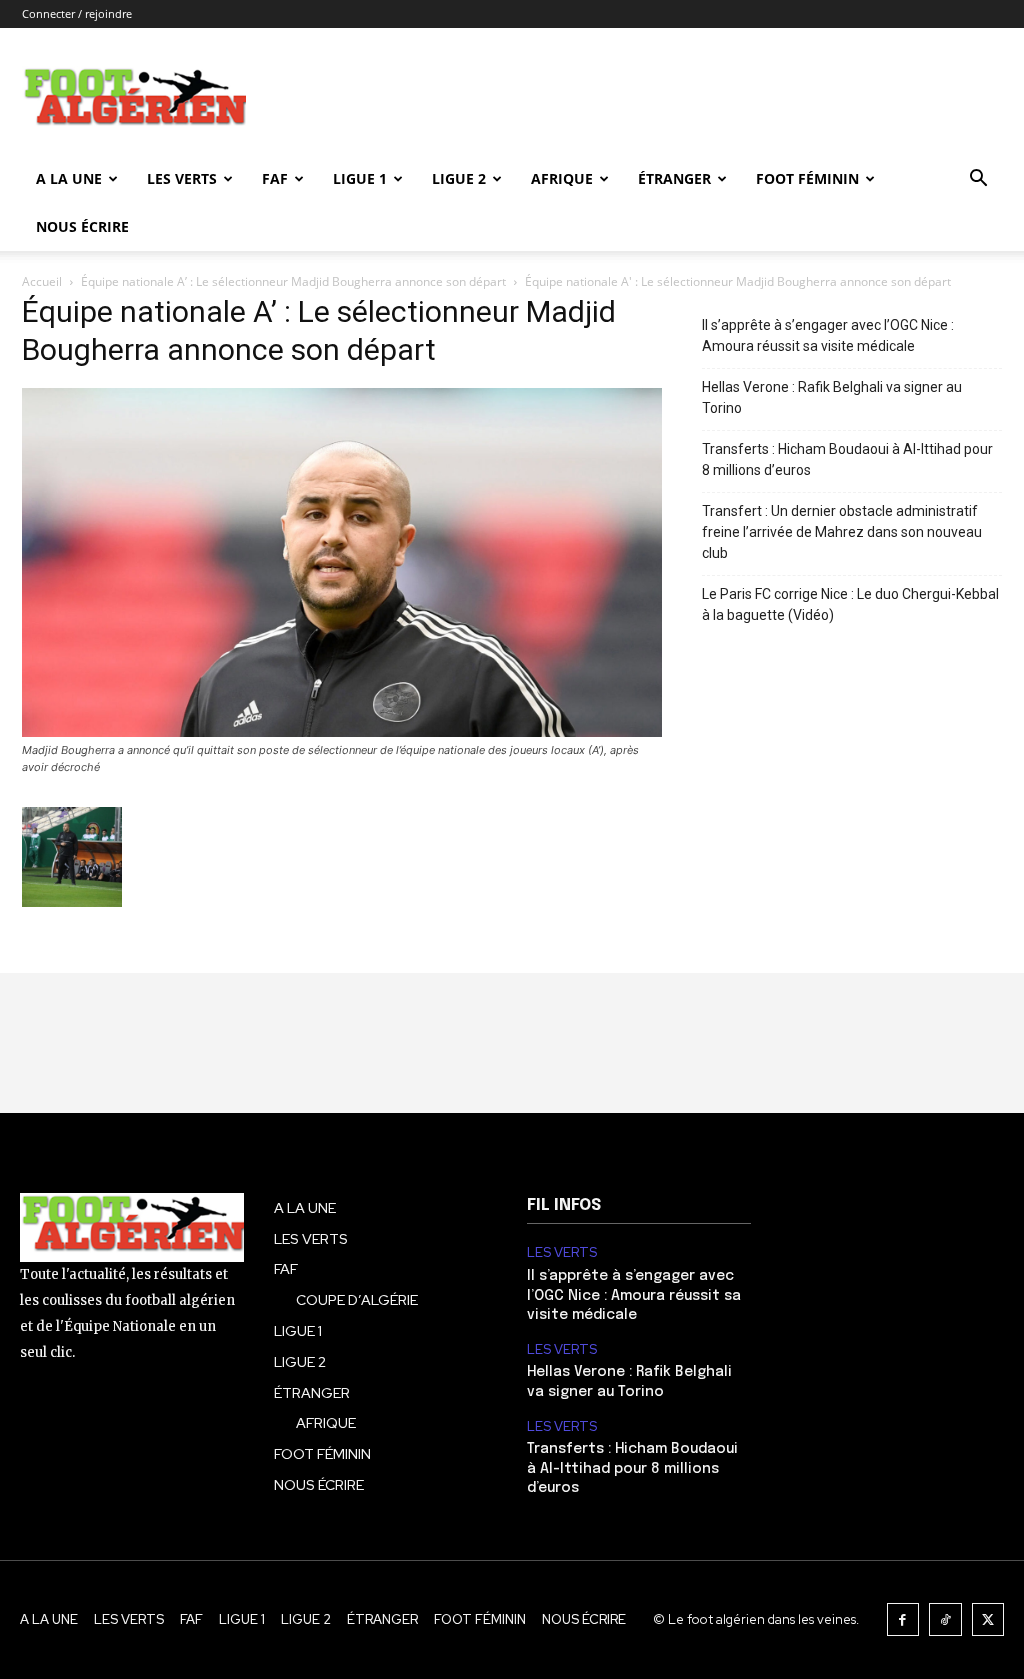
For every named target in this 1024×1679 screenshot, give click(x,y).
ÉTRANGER (674, 178)
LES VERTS (182, 178)
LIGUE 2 (459, 178)
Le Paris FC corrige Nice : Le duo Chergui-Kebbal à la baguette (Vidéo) (850, 604)
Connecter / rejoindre (77, 13)
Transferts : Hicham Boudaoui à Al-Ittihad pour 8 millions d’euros (847, 459)
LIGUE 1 (360, 178)
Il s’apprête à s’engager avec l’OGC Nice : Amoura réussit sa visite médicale (828, 335)
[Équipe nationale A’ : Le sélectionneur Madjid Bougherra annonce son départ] (342, 731)
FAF (275, 178)
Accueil (42, 281)
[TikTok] (945, 1619)
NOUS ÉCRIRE (82, 226)
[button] (978, 180)
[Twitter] (988, 1619)
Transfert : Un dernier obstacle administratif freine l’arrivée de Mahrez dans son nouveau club (842, 532)
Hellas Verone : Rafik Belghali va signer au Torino (832, 397)
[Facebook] (903, 1619)
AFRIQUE (562, 178)
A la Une (69, 178)
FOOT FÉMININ (807, 178)
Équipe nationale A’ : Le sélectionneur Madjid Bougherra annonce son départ (293, 281)
